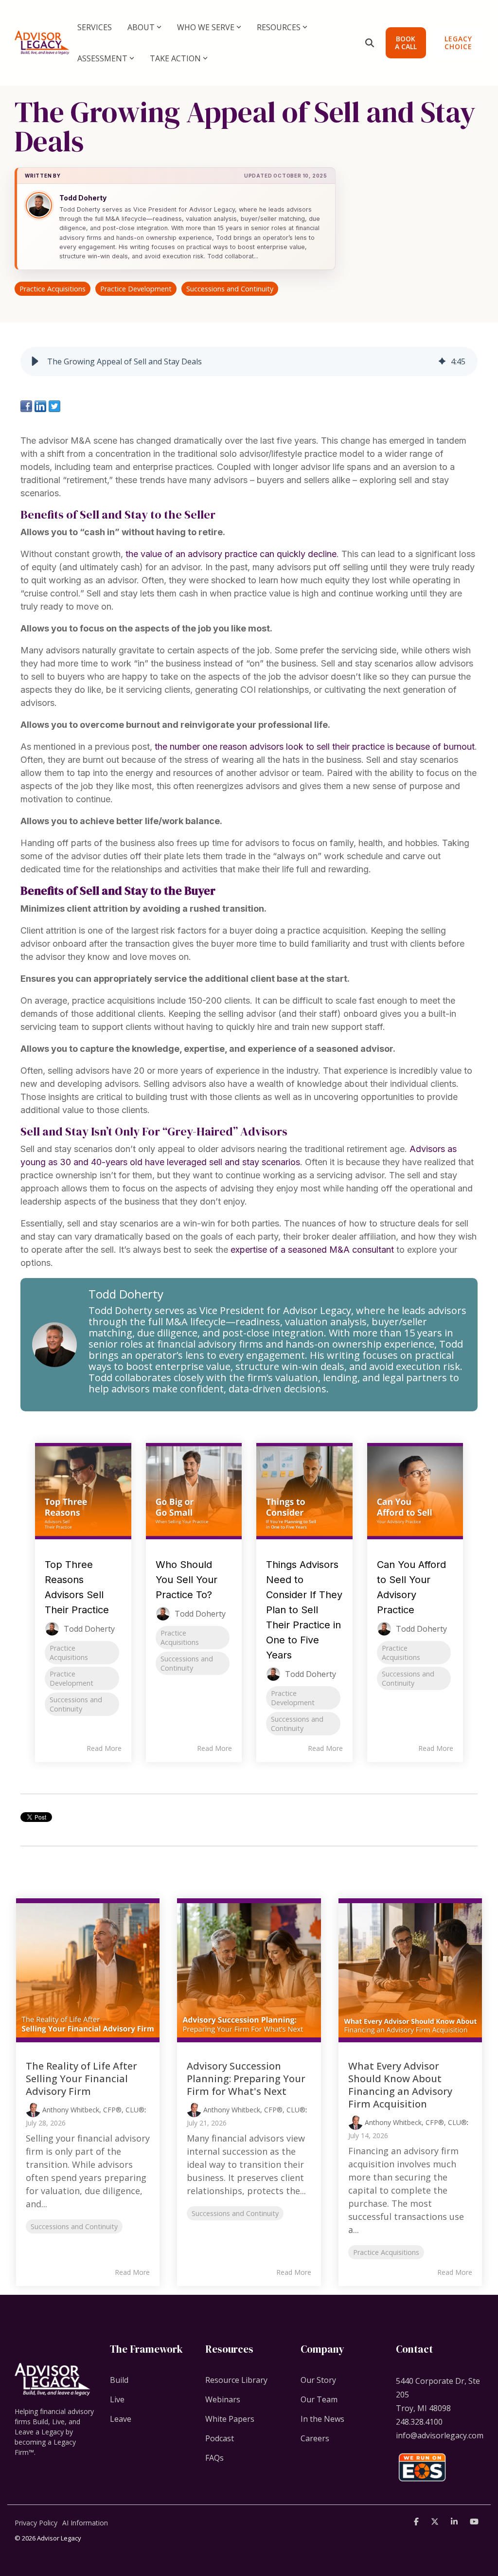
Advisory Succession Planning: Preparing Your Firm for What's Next (246, 2079)
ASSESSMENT (102, 58)
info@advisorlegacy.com (440, 2435)
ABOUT (141, 27)
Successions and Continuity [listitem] (76, 1704)
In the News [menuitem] (322, 2419)
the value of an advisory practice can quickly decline (231, 554)
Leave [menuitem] (121, 2419)
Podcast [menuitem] (220, 2438)
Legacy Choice (458, 43)
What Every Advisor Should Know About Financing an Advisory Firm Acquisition (400, 2085)
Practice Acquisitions (53, 289)
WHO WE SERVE (206, 27)
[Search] (370, 43)
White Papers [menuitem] (230, 2419)
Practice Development (136, 289)
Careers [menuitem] (315, 2438)
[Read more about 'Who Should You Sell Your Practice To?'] (194, 1491)
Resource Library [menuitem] (236, 2380)
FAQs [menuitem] (214, 2458)
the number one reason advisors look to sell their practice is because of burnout (315, 747)
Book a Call (406, 43)
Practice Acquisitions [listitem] (69, 1653)
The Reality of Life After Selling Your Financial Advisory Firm (81, 2079)
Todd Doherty (83, 198)
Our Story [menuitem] (318, 2380)
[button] (35, 361)
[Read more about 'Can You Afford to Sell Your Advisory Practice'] (415, 1491)
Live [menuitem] (117, 2399)
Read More (104, 1748)
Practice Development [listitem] (71, 1678)
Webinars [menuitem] (223, 2399)
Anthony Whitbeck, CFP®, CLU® (92, 2110)
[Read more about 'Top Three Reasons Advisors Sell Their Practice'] (83, 1491)
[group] (249, 361)
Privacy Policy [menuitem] (36, 2523)
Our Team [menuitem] (319, 2399)
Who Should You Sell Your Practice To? (187, 1580)
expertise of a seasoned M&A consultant (312, 1250)
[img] (442, 361)
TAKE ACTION (175, 58)
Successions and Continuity (230, 289)
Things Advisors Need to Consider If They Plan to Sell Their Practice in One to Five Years (304, 1610)
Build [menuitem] (119, 2380)
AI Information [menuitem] (85, 2523)
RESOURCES (279, 27)
